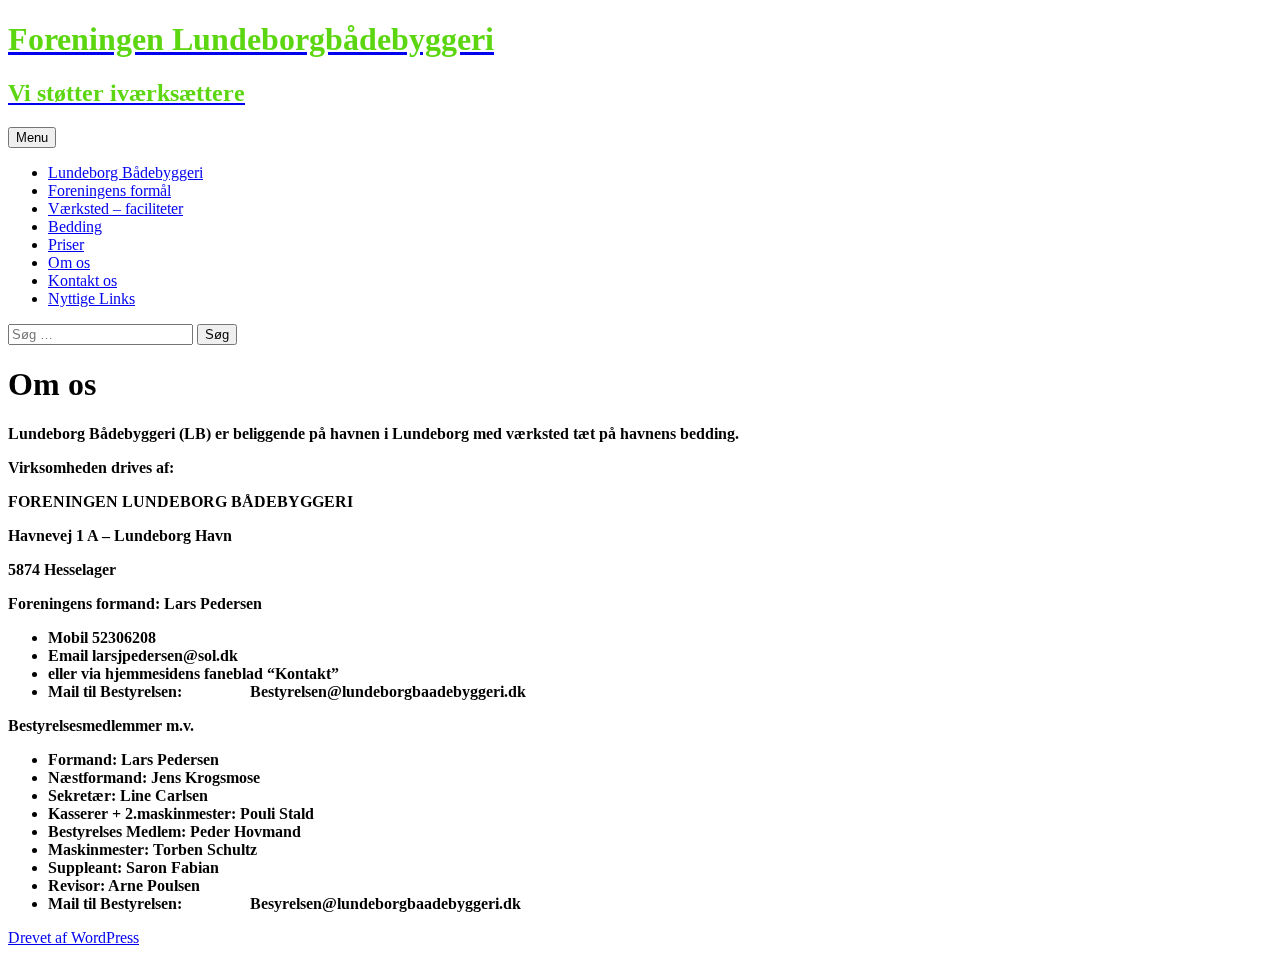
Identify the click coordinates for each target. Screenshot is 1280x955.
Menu (32, 137)
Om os (69, 262)
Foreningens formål (109, 190)
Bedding (75, 226)
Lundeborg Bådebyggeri (125, 172)
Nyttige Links (91, 298)
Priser (66, 244)
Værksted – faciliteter (115, 208)
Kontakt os (82, 280)
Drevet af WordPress (73, 937)
